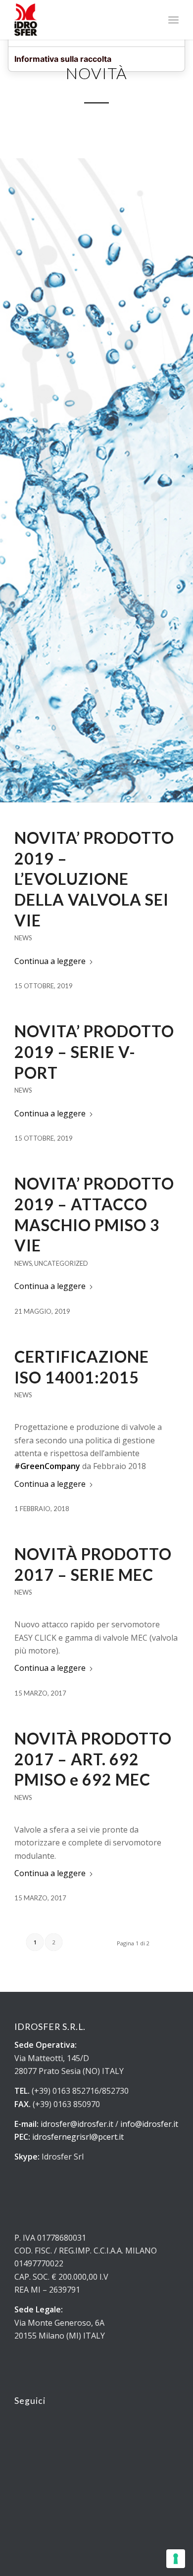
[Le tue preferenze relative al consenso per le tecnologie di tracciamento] (176, 2559)
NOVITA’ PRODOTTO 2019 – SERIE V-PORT (94, 1052)
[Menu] (173, 20)
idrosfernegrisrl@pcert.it (78, 2137)
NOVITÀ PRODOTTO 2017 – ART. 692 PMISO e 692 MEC (93, 1759)
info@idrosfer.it (149, 2124)
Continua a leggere (50, 961)
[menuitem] (173, 20)
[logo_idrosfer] (80, 20)
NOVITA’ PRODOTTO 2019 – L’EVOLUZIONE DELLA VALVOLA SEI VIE (94, 879)
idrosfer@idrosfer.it (77, 2124)
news (23, 938)
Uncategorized (61, 1263)
